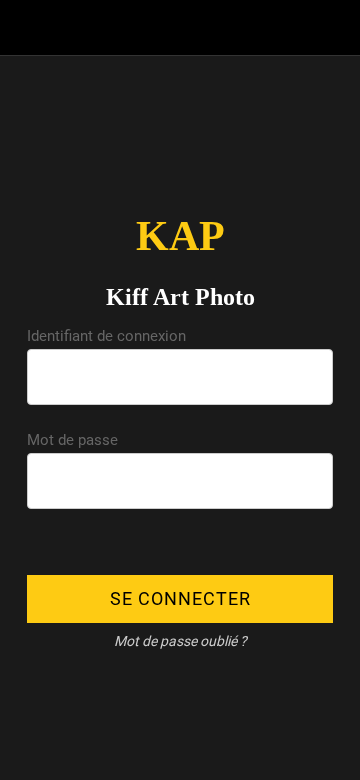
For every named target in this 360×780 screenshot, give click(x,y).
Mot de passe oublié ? (180, 641)
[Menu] (28, 28)
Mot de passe (72, 440)
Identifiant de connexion (106, 336)
